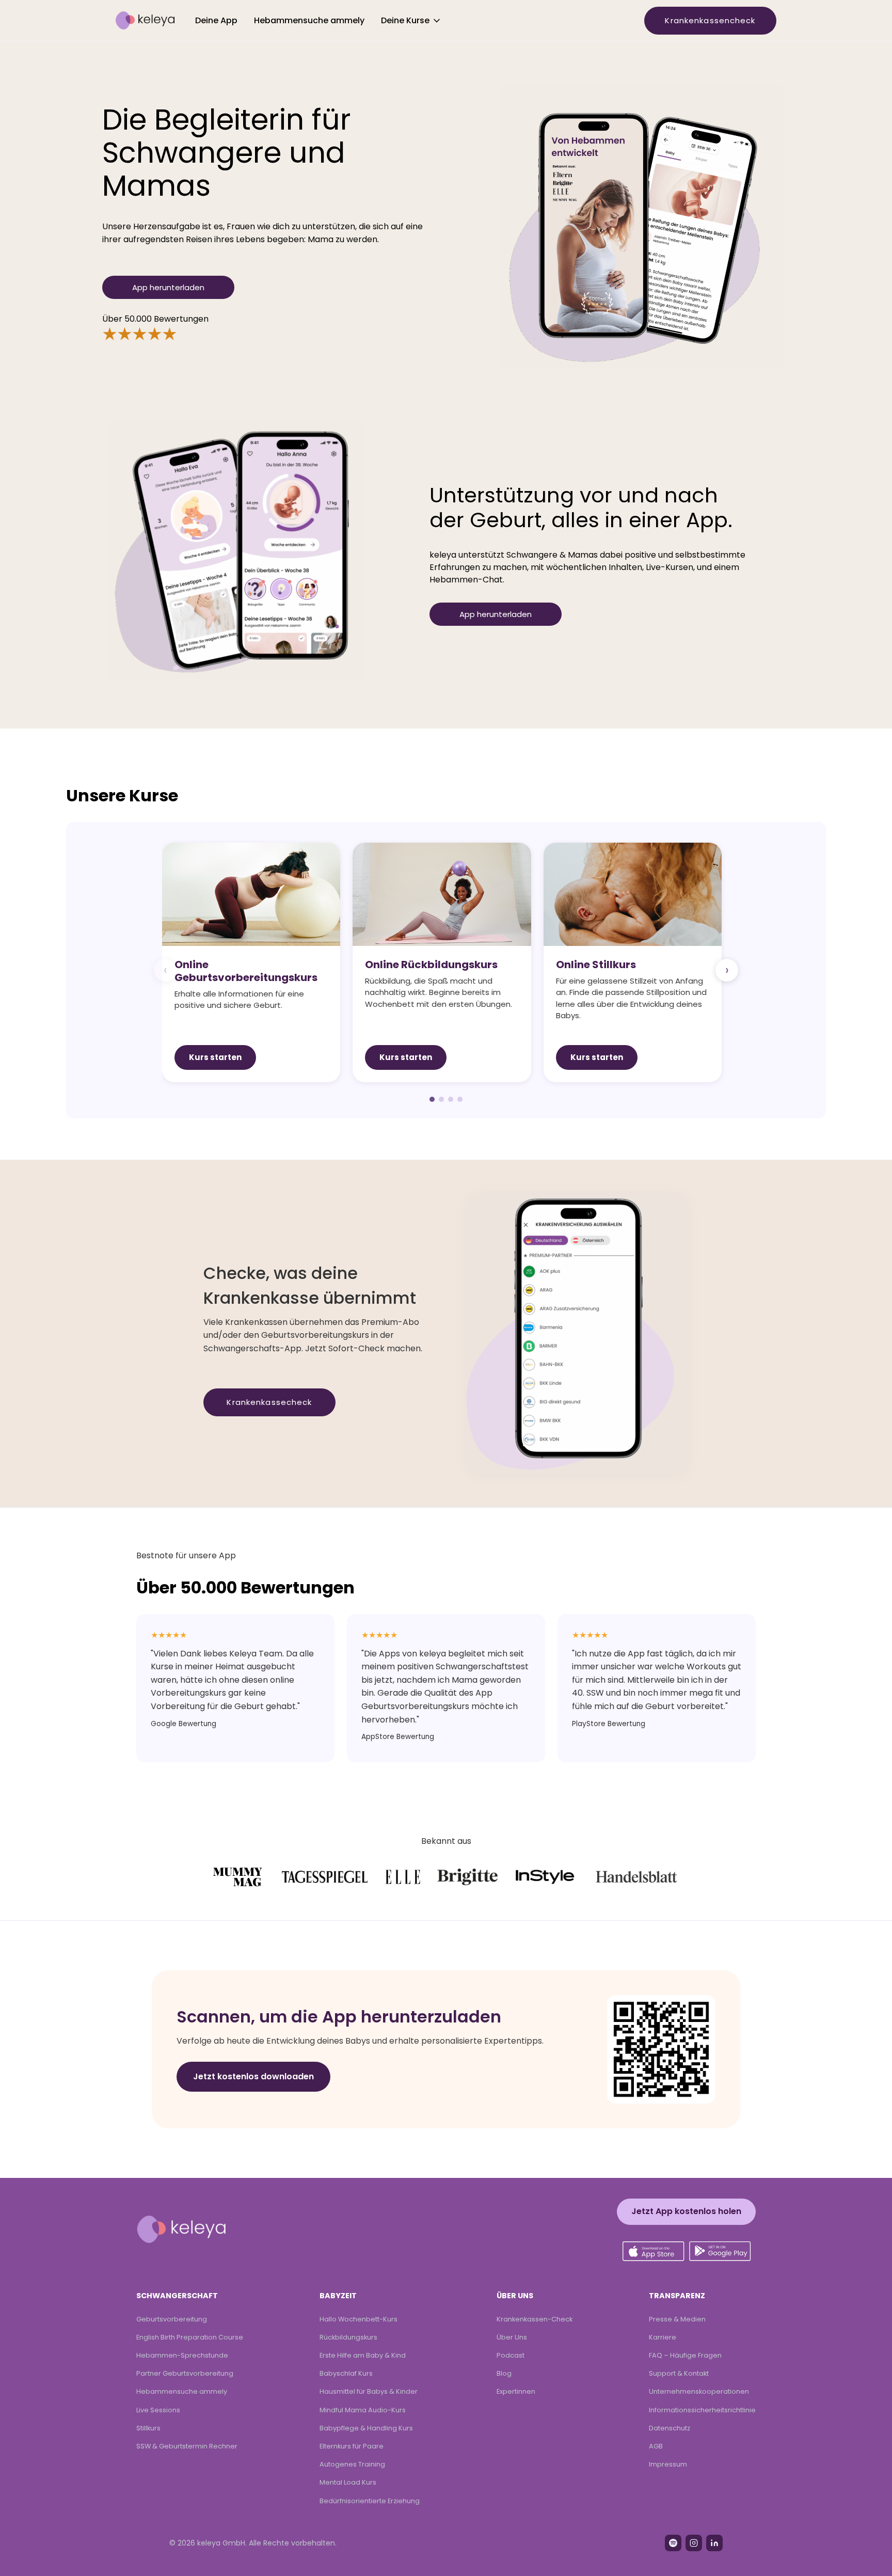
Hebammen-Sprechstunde (182, 2355)
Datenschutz (670, 2428)
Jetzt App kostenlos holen (686, 2211)
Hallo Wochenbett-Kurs (359, 2319)
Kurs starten (215, 1057)
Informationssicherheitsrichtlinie (702, 2410)
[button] (411, 21)
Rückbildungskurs (348, 2337)
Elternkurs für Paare (352, 2446)
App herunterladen (168, 287)
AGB (656, 2446)
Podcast (511, 2355)
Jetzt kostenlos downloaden (253, 2076)
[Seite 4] (460, 1099)
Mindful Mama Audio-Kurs (363, 2410)
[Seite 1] (432, 1099)
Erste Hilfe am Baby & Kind (363, 2355)
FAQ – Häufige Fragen (685, 2355)
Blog (504, 2373)
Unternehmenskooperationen (699, 2391)
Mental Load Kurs (348, 2482)
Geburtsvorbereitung (172, 2319)
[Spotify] (673, 2543)
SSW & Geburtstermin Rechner (187, 2446)
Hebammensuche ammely (309, 20)
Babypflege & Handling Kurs (366, 2428)
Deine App (216, 20)
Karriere (663, 2337)
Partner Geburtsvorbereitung (185, 2373)
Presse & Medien (677, 2319)
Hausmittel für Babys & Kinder (369, 2391)
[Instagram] (694, 2543)
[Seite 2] (441, 1099)
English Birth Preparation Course (190, 2337)
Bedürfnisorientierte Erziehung (370, 2501)
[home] (145, 21)
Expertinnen (516, 2391)
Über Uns (512, 2337)
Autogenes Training (352, 2464)
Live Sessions (158, 2410)
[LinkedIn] (714, 2543)
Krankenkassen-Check (535, 2319)
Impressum (668, 2464)
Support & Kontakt (679, 2373)
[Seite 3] (451, 1099)
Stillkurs (148, 2428)
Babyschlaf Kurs (346, 2373)
